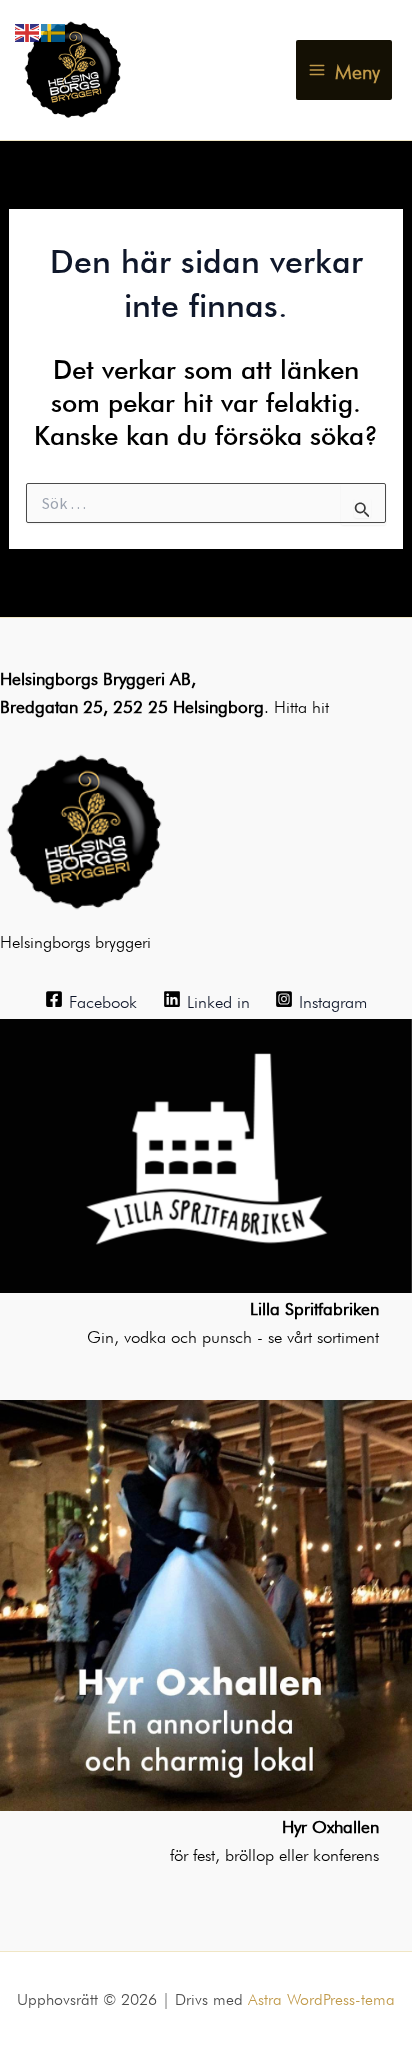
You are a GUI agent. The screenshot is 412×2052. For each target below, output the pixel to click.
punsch (229, 1334)
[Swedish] (54, 28)
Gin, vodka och (144, 1334)
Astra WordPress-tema (321, 1997)
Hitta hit (301, 704)
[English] (28, 28)
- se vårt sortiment (318, 1334)
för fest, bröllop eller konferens (274, 1852)
